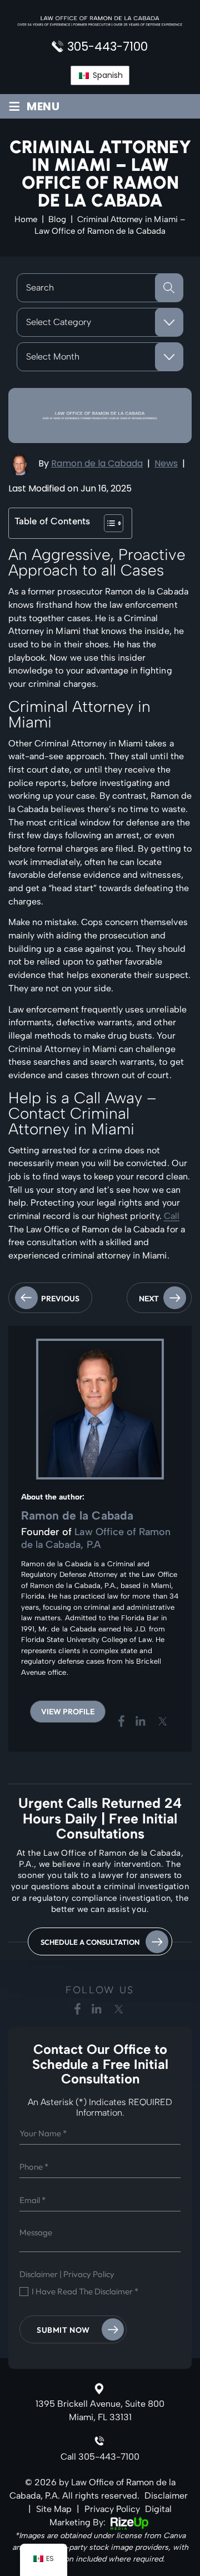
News (166, 463)
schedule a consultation (90, 1942)
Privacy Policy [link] (112, 2509)
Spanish (107, 75)
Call (172, 1216)
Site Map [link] (54, 2509)
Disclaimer (39, 2274)
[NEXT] (159, 1310)
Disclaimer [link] (166, 2496)
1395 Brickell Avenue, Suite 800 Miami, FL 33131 (100, 2410)
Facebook (122, 1721)
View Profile (68, 1712)
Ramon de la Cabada (97, 463)
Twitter (163, 1721)
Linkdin (141, 1721)
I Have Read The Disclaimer (85, 2292)
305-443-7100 (107, 46)
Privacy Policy (89, 2274)
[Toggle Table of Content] (108, 523)
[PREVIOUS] (50, 1310)
